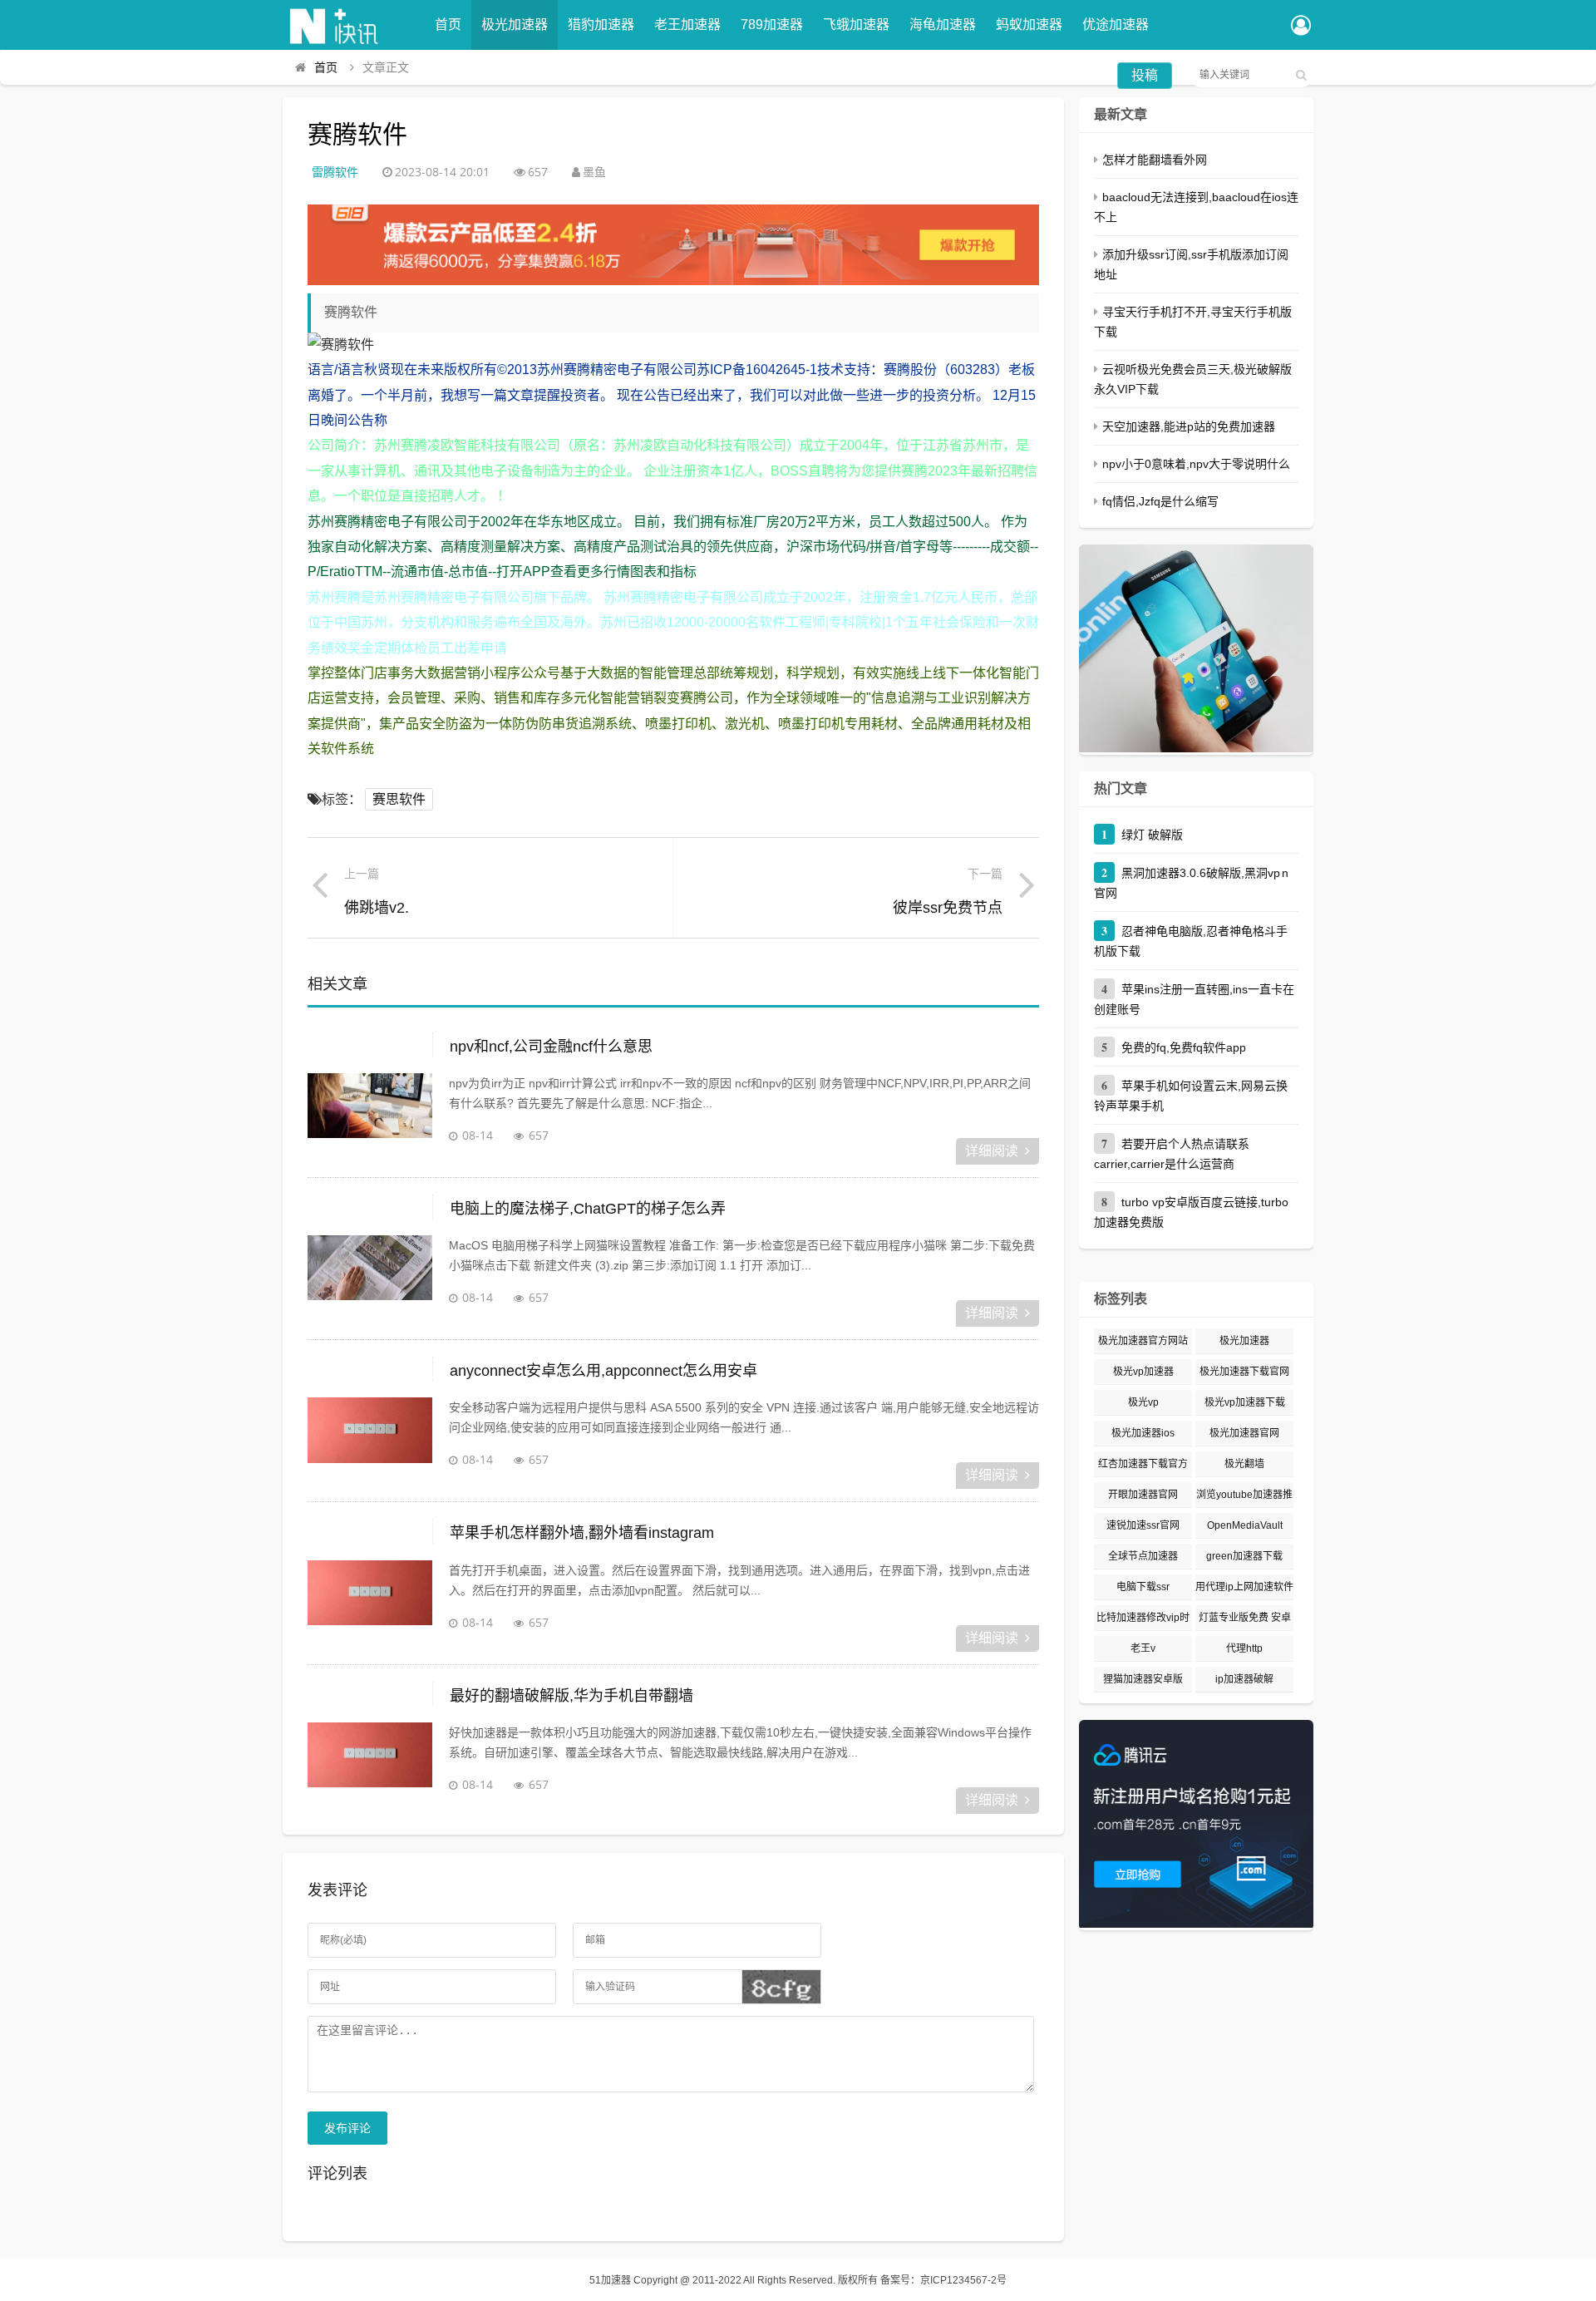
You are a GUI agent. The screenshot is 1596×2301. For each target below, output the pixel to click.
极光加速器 (515, 25)
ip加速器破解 (1244, 1679)
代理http (1244, 1648)
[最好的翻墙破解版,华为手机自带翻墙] (370, 1764)
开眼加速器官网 (1143, 1495)
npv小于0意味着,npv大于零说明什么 (1196, 464)
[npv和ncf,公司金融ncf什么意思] (370, 1115)
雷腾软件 (335, 172)
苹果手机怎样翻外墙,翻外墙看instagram (582, 1533)
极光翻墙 (1244, 1464)
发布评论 (347, 2128)
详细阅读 (992, 1151)
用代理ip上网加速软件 (1244, 1587)
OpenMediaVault (1245, 1525)
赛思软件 (399, 799)
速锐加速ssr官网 (1143, 1525)
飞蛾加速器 (856, 25)
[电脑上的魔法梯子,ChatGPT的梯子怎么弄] (370, 1277)
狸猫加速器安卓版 (1143, 1679)
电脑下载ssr (1143, 1587)
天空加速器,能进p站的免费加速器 (1189, 426)
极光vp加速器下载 (1245, 1402)
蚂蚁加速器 (1029, 25)
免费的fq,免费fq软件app (1184, 1047)
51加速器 (610, 2280)
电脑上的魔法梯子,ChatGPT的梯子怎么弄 (588, 1209)
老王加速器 (687, 25)
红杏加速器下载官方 (1143, 1464)
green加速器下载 (1244, 1556)
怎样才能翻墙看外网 (1155, 160)
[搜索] (1301, 75)
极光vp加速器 (1143, 1372)
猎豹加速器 (601, 25)
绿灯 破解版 (1152, 835)
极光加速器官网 (1244, 1433)
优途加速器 (1116, 25)
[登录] (1301, 27)
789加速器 (772, 25)
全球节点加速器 (1143, 1556)
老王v (1143, 1648)
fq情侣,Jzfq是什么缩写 (1160, 501)
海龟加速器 (943, 25)
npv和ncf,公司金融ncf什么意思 (551, 1047)
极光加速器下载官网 (1244, 1372)
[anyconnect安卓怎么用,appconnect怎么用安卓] (370, 1439)
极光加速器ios (1143, 1433)
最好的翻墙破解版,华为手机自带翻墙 (571, 1696)
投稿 (1145, 75)
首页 (448, 25)
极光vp (1143, 1402)
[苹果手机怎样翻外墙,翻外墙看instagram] (370, 1602)
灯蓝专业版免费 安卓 (1245, 1618)
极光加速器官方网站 (1143, 1341)
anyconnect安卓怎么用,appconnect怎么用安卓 (603, 1371)
